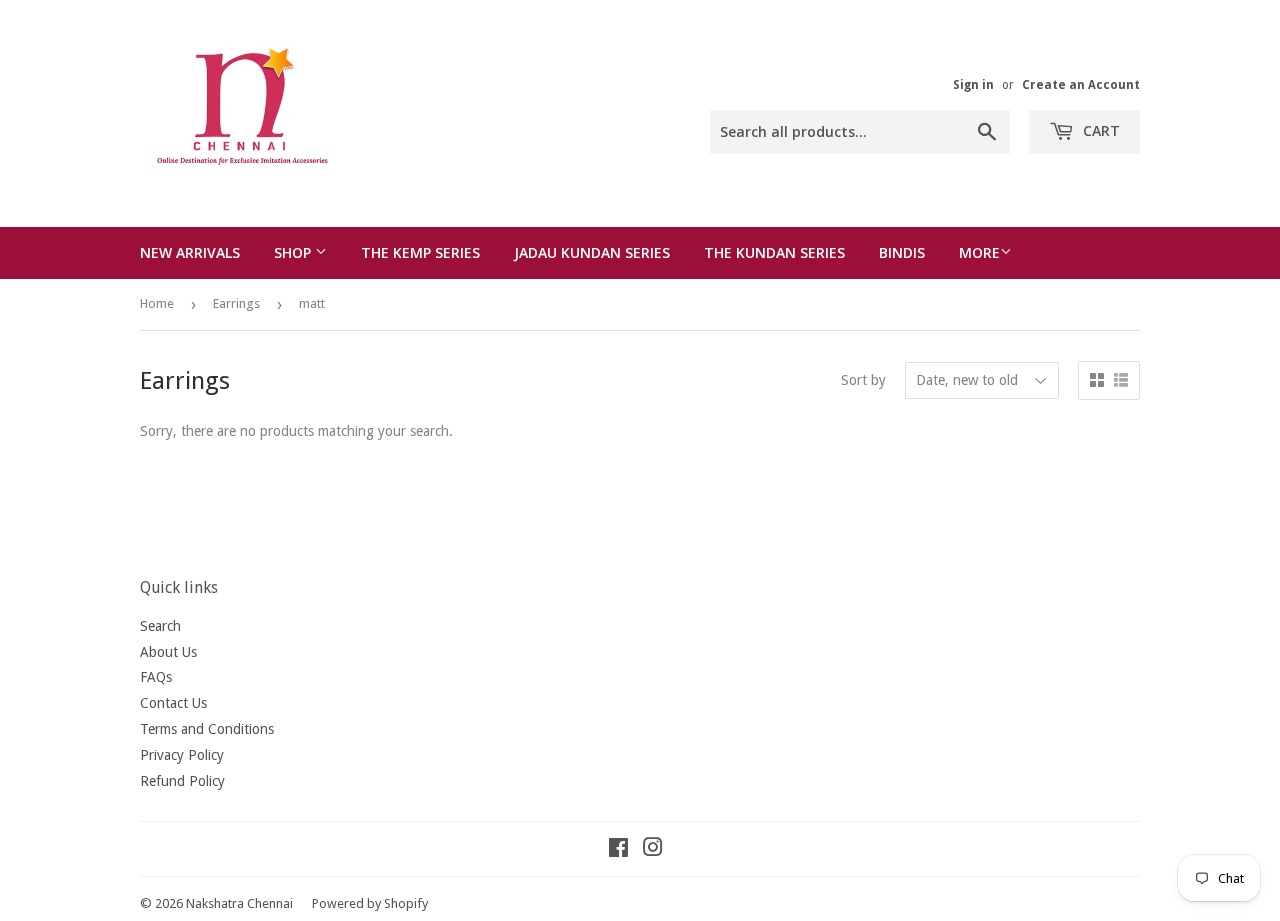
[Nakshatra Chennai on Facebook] (618, 850)
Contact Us (173, 703)
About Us (168, 652)
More (979, 252)
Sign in (973, 85)
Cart (1099, 130)
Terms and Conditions (207, 729)
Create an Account (1081, 85)
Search (160, 626)
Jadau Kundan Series (592, 252)
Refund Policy (182, 781)
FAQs (156, 677)
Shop (294, 252)
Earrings (236, 303)
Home (157, 303)
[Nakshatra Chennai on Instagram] (653, 850)
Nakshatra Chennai (239, 903)
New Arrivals (190, 252)
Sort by (863, 380)
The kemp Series (420, 252)
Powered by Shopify (370, 903)
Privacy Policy (182, 755)
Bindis (902, 252)
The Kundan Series (774, 252)
